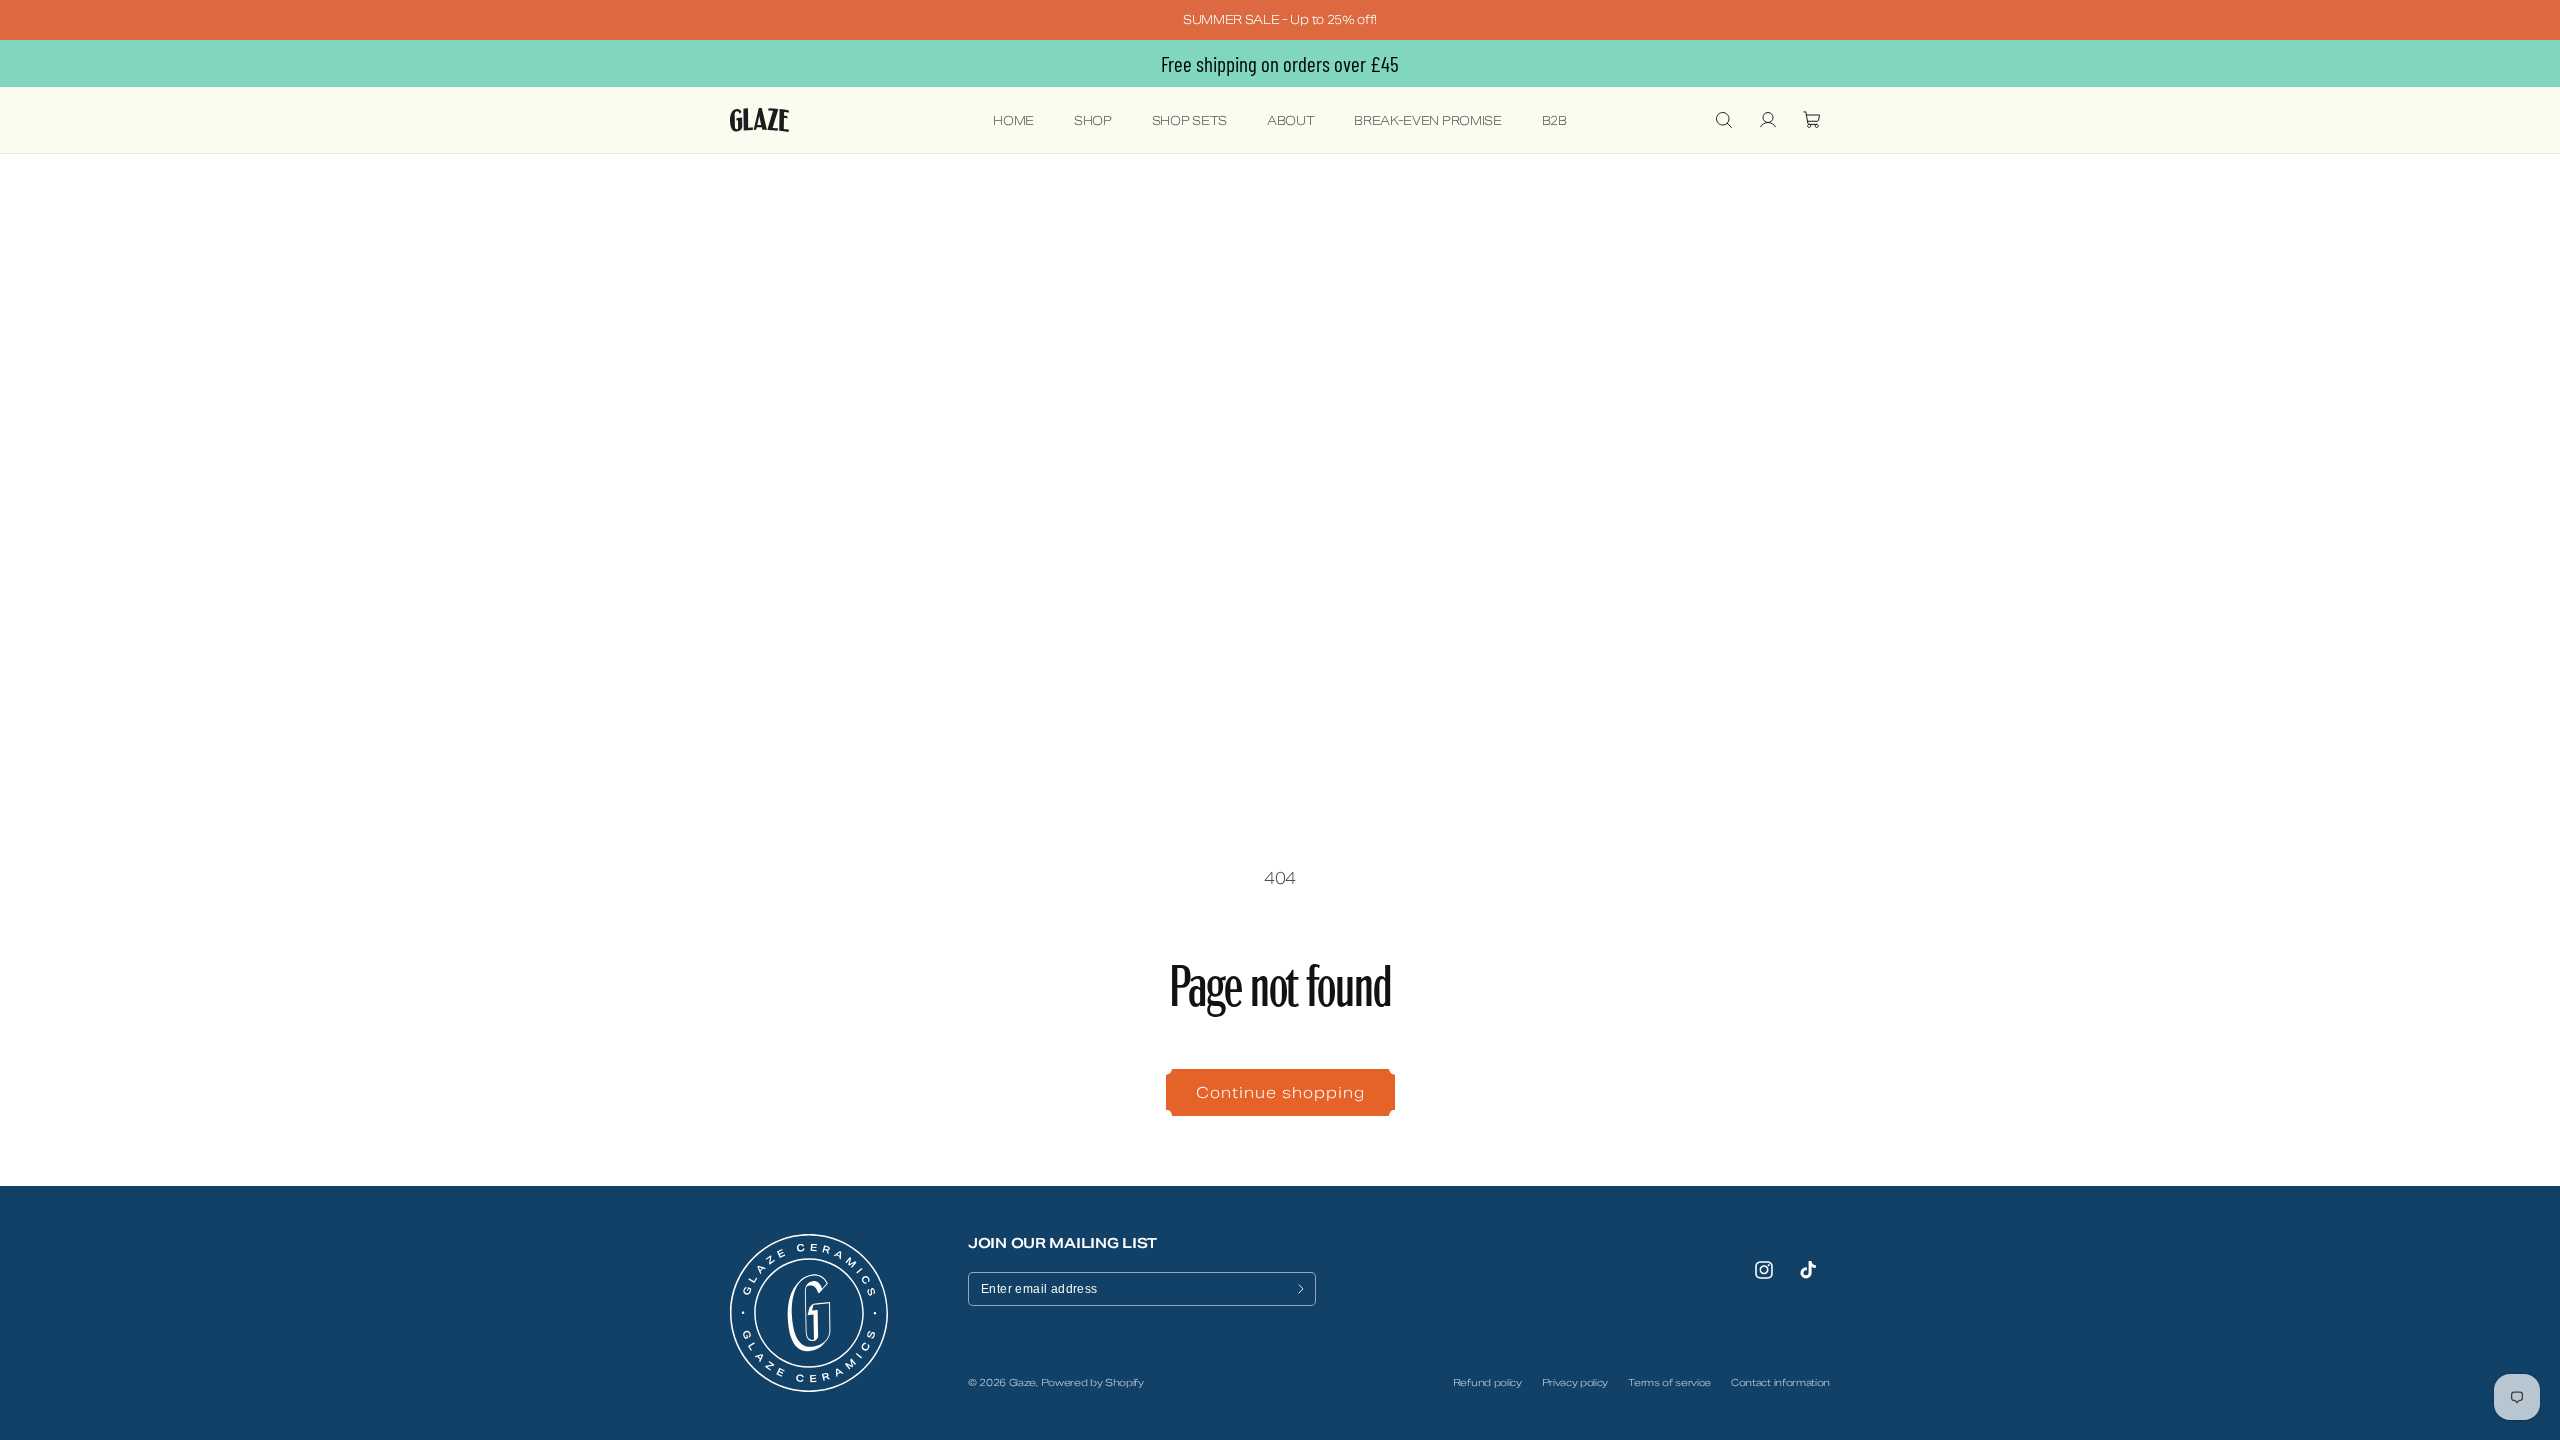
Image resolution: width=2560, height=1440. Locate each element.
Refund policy (1487, 1382)
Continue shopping (1280, 1092)
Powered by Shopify (1092, 1382)
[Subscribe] (1301, 1289)
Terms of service (1669, 1382)
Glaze (1022, 1382)
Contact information (1780, 1382)
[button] (1724, 120)
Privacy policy (1575, 1382)
